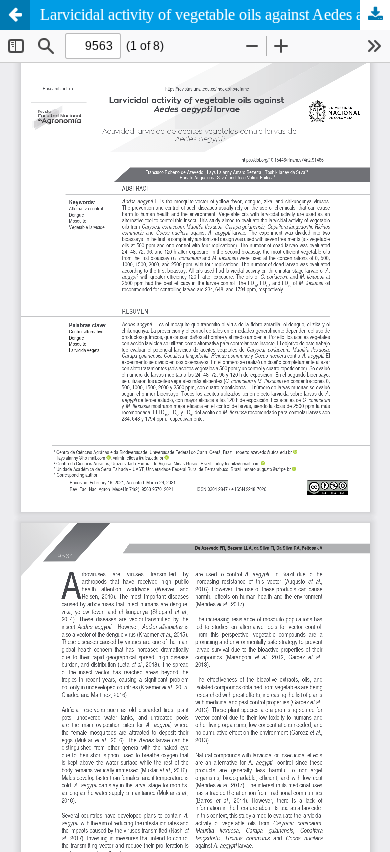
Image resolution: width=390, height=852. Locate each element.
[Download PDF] (375, 15)
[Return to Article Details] (15, 15)
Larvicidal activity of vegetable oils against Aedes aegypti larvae (215, 14)
